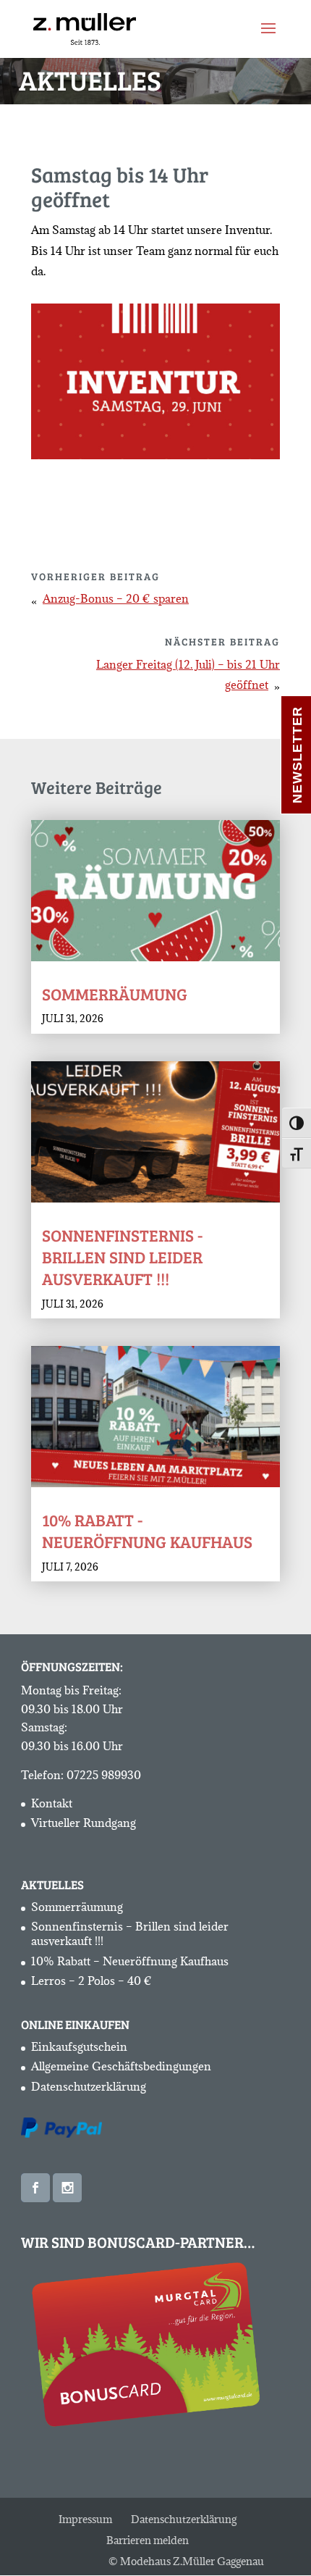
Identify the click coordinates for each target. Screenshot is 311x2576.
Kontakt (52, 1803)
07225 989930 (104, 1775)
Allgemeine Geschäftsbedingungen (121, 2066)
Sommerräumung (115, 994)
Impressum (85, 2519)
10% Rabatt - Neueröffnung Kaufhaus (147, 1530)
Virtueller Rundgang (84, 1823)
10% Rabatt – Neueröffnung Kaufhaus (130, 1961)
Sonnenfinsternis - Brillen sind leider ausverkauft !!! (122, 1256)
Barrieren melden (148, 2540)
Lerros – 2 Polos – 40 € (91, 1981)
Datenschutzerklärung (89, 2086)
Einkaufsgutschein (79, 2046)
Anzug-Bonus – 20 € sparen (116, 598)
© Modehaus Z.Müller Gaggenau (186, 2561)
